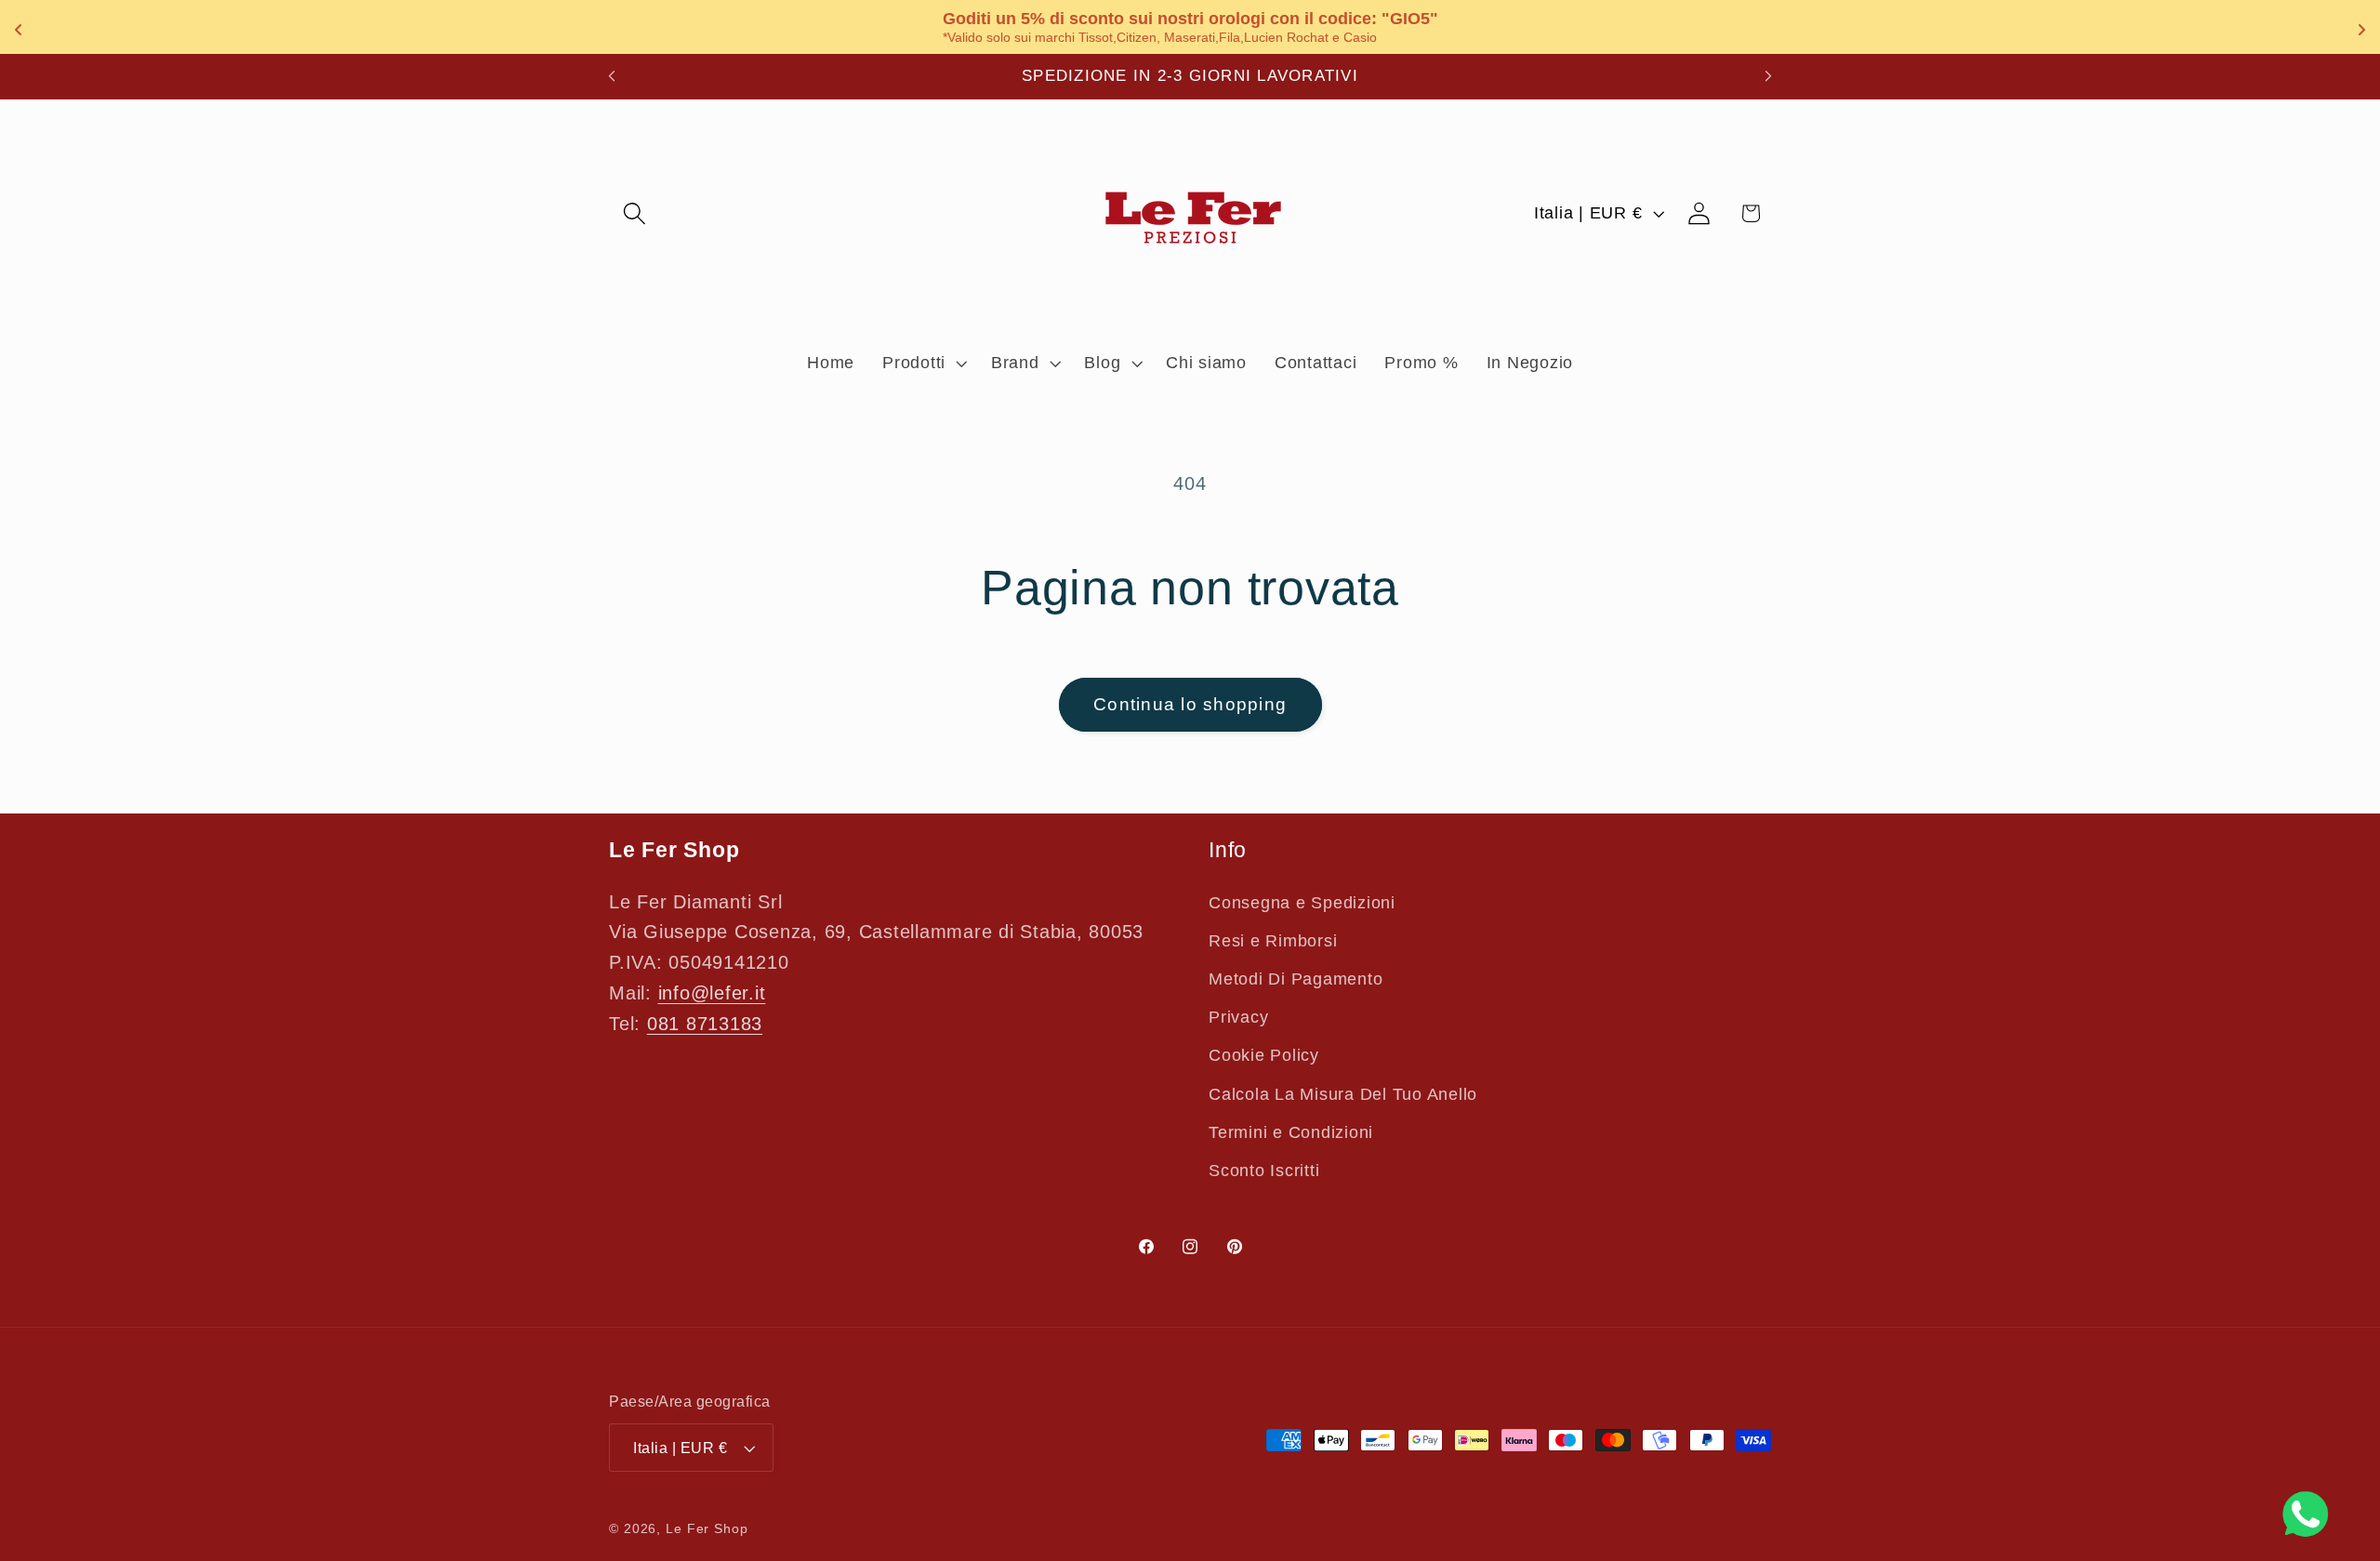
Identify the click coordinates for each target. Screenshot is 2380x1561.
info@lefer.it (712, 993)
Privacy (1238, 1017)
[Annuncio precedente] (612, 76)
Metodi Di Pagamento (1296, 979)
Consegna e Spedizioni (1302, 903)
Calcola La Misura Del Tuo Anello (1343, 1094)
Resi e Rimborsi (1273, 941)
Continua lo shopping (1190, 704)
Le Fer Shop (707, 1529)
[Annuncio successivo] (1768, 76)
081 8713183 (705, 1024)
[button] (635, 213)
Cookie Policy (1264, 1055)
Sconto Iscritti (1264, 1171)
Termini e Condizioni (1291, 1132)
